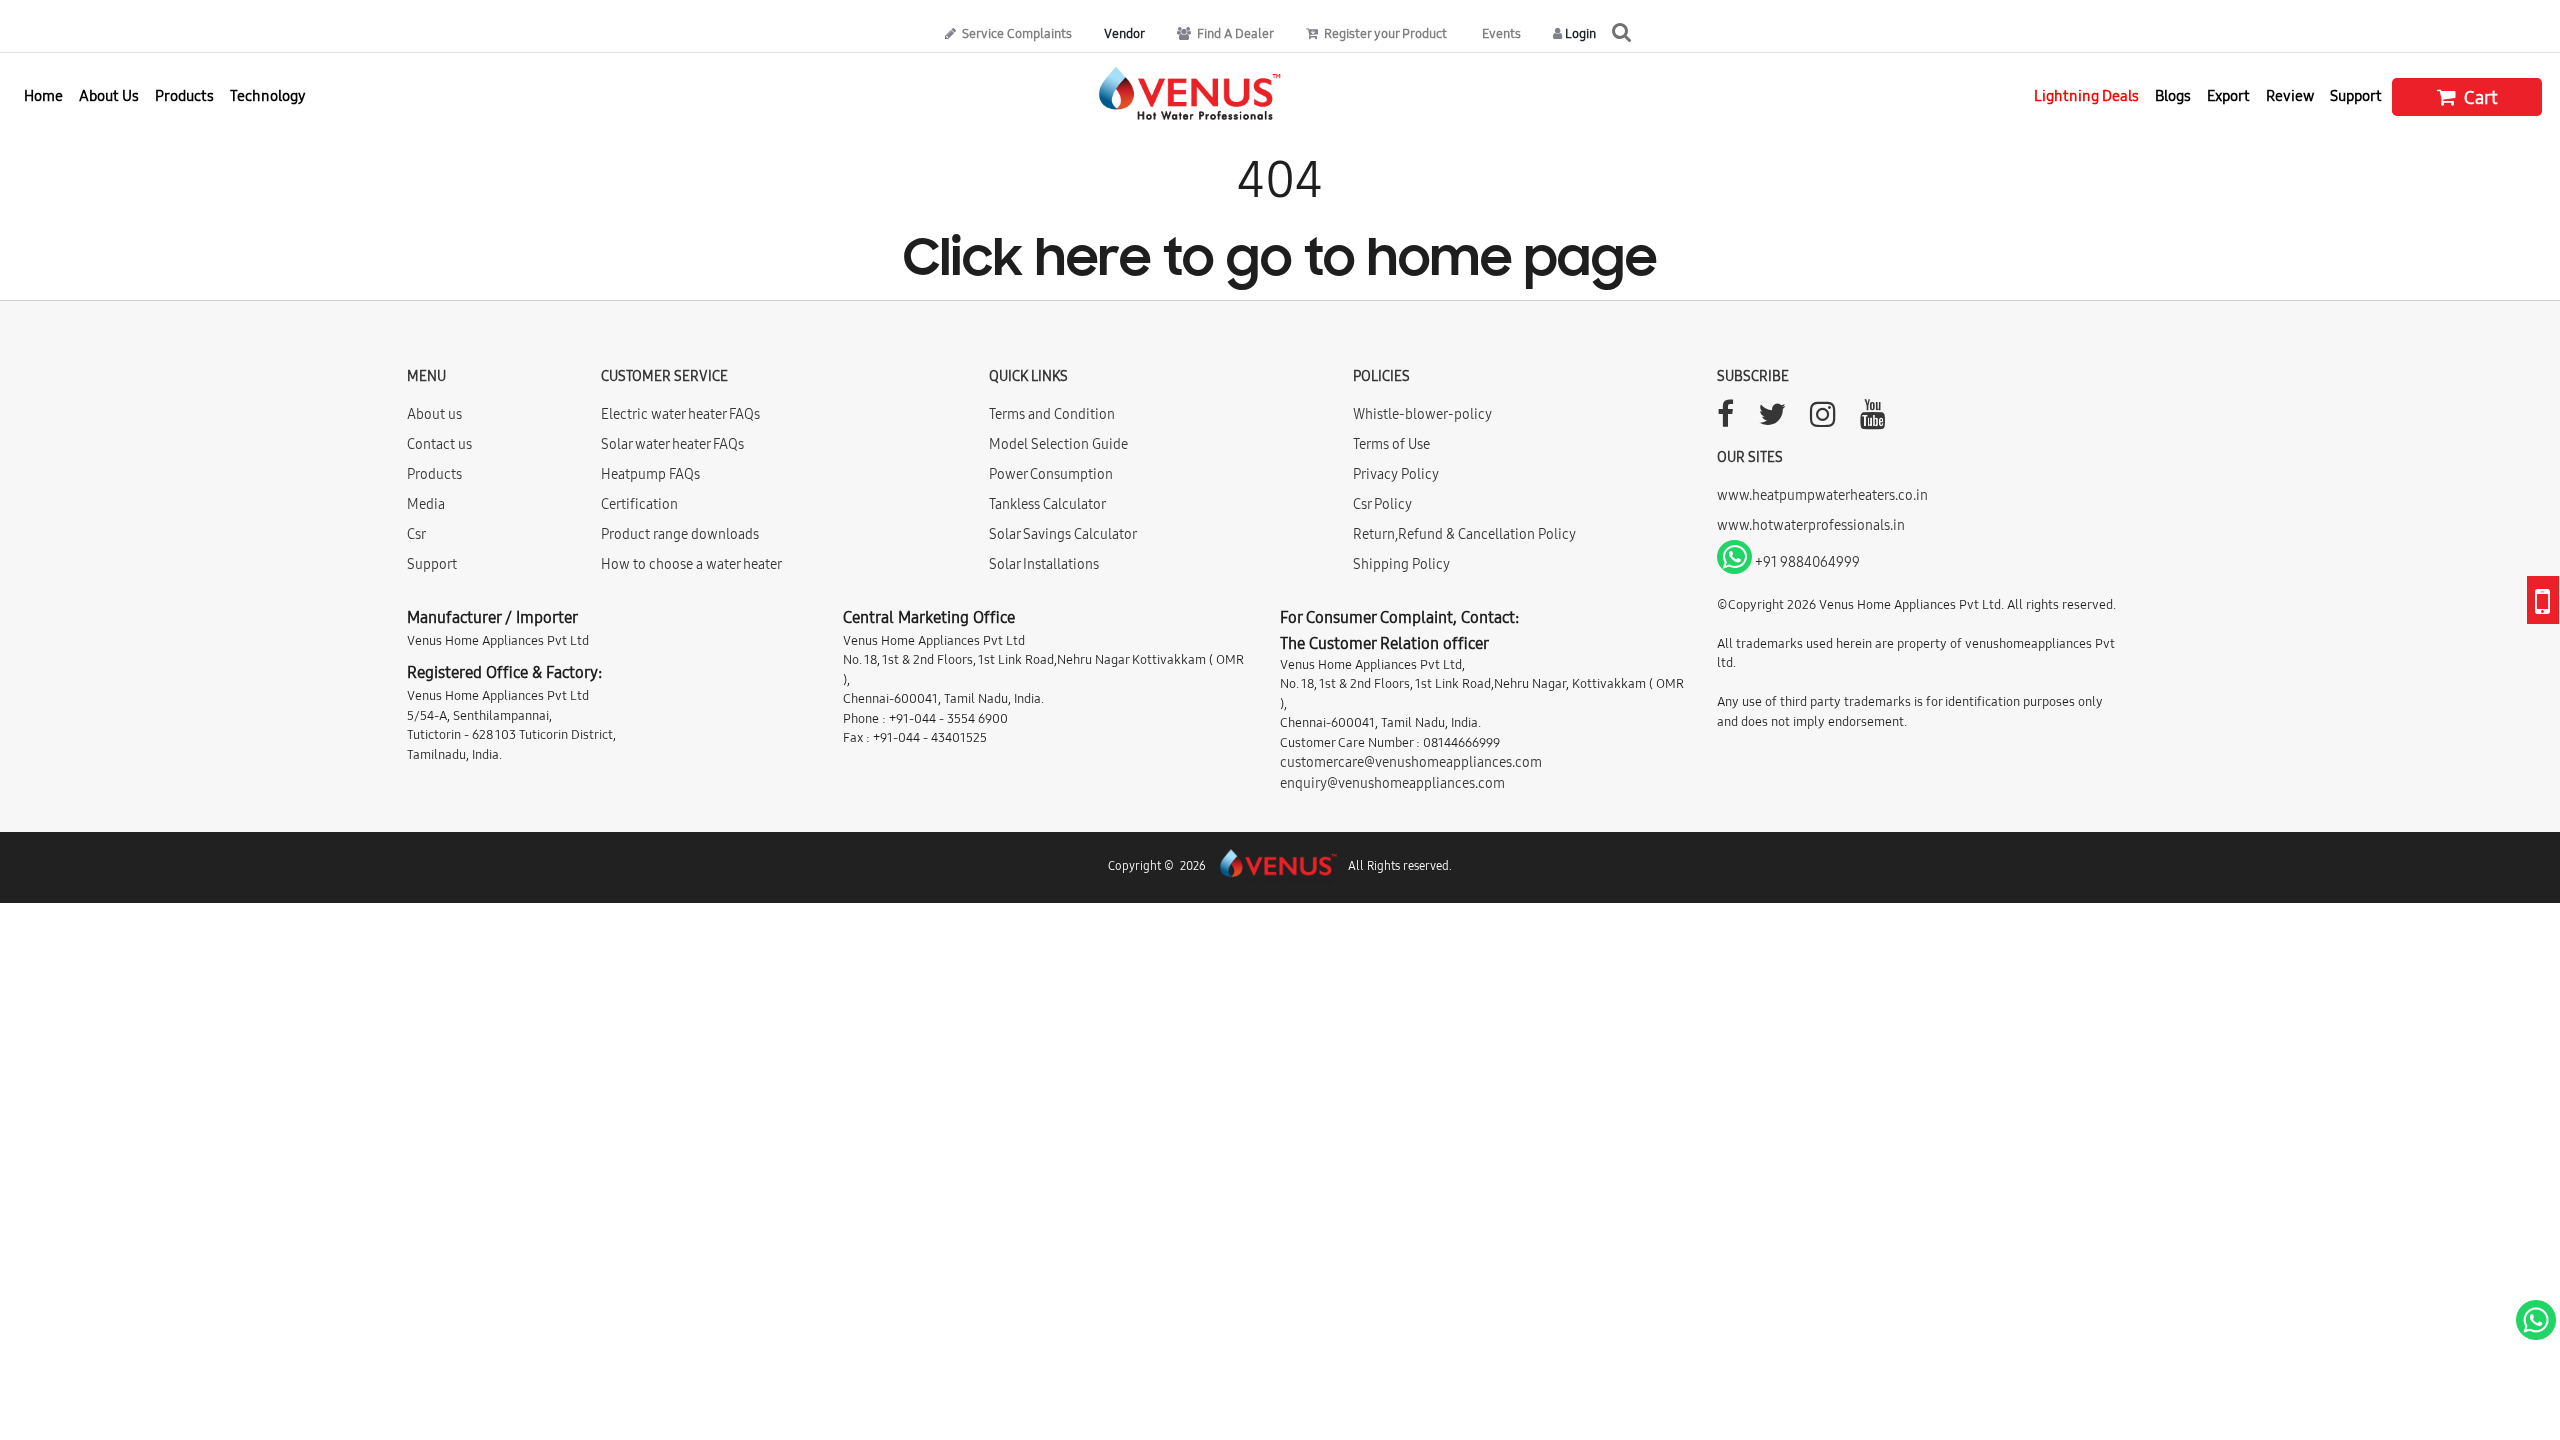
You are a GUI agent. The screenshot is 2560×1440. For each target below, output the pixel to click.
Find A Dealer (1234, 33)
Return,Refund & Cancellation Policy (1464, 534)
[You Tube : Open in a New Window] (1873, 420)
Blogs (2173, 95)
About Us (109, 95)
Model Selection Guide (1058, 444)
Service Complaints (1015, 33)
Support (2356, 95)
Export (2228, 95)
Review (2290, 95)
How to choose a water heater (691, 564)
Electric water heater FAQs (680, 414)
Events (1500, 33)
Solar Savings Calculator (1063, 534)
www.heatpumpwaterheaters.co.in (1822, 495)
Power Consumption (1051, 474)
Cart (2479, 97)
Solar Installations (1044, 564)
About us (434, 414)
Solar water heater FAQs (672, 444)
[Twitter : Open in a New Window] (1772, 420)
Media (426, 504)
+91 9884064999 (1806, 562)
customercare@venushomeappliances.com (1411, 762)
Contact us (439, 444)
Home (43, 95)
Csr (416, 534)
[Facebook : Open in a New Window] (1725, 420)
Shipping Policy (1401, 564)
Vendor (1124, 33)
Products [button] (184, 95)
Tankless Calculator (1047, 504)
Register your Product (1384, 33)
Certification (639, 504)
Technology (268, 95)
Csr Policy (1382, 504)
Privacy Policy (1396, 474)
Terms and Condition (1052, 414)
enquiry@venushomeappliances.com (1392, 783)
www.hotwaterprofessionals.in (1811, 525)
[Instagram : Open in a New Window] (1823, 420)
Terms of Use (1391, 444)
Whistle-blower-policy (1422, 414)
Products (434, 474)
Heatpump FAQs (650, 474)
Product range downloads (680, 534)
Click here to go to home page (1280, 261)
